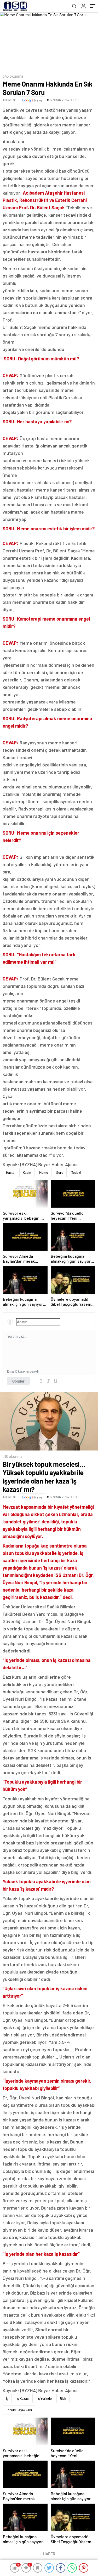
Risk (63, 2398)
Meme (44, 1172)
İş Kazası (23, 2398)
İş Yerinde (45, 2398)
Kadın (27, 1172)
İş (7, 2398)
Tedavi (76, 1172)
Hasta (10, 1172)
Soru (60, 1172)
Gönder (18, 1381)
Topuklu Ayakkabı (19, 2410)
